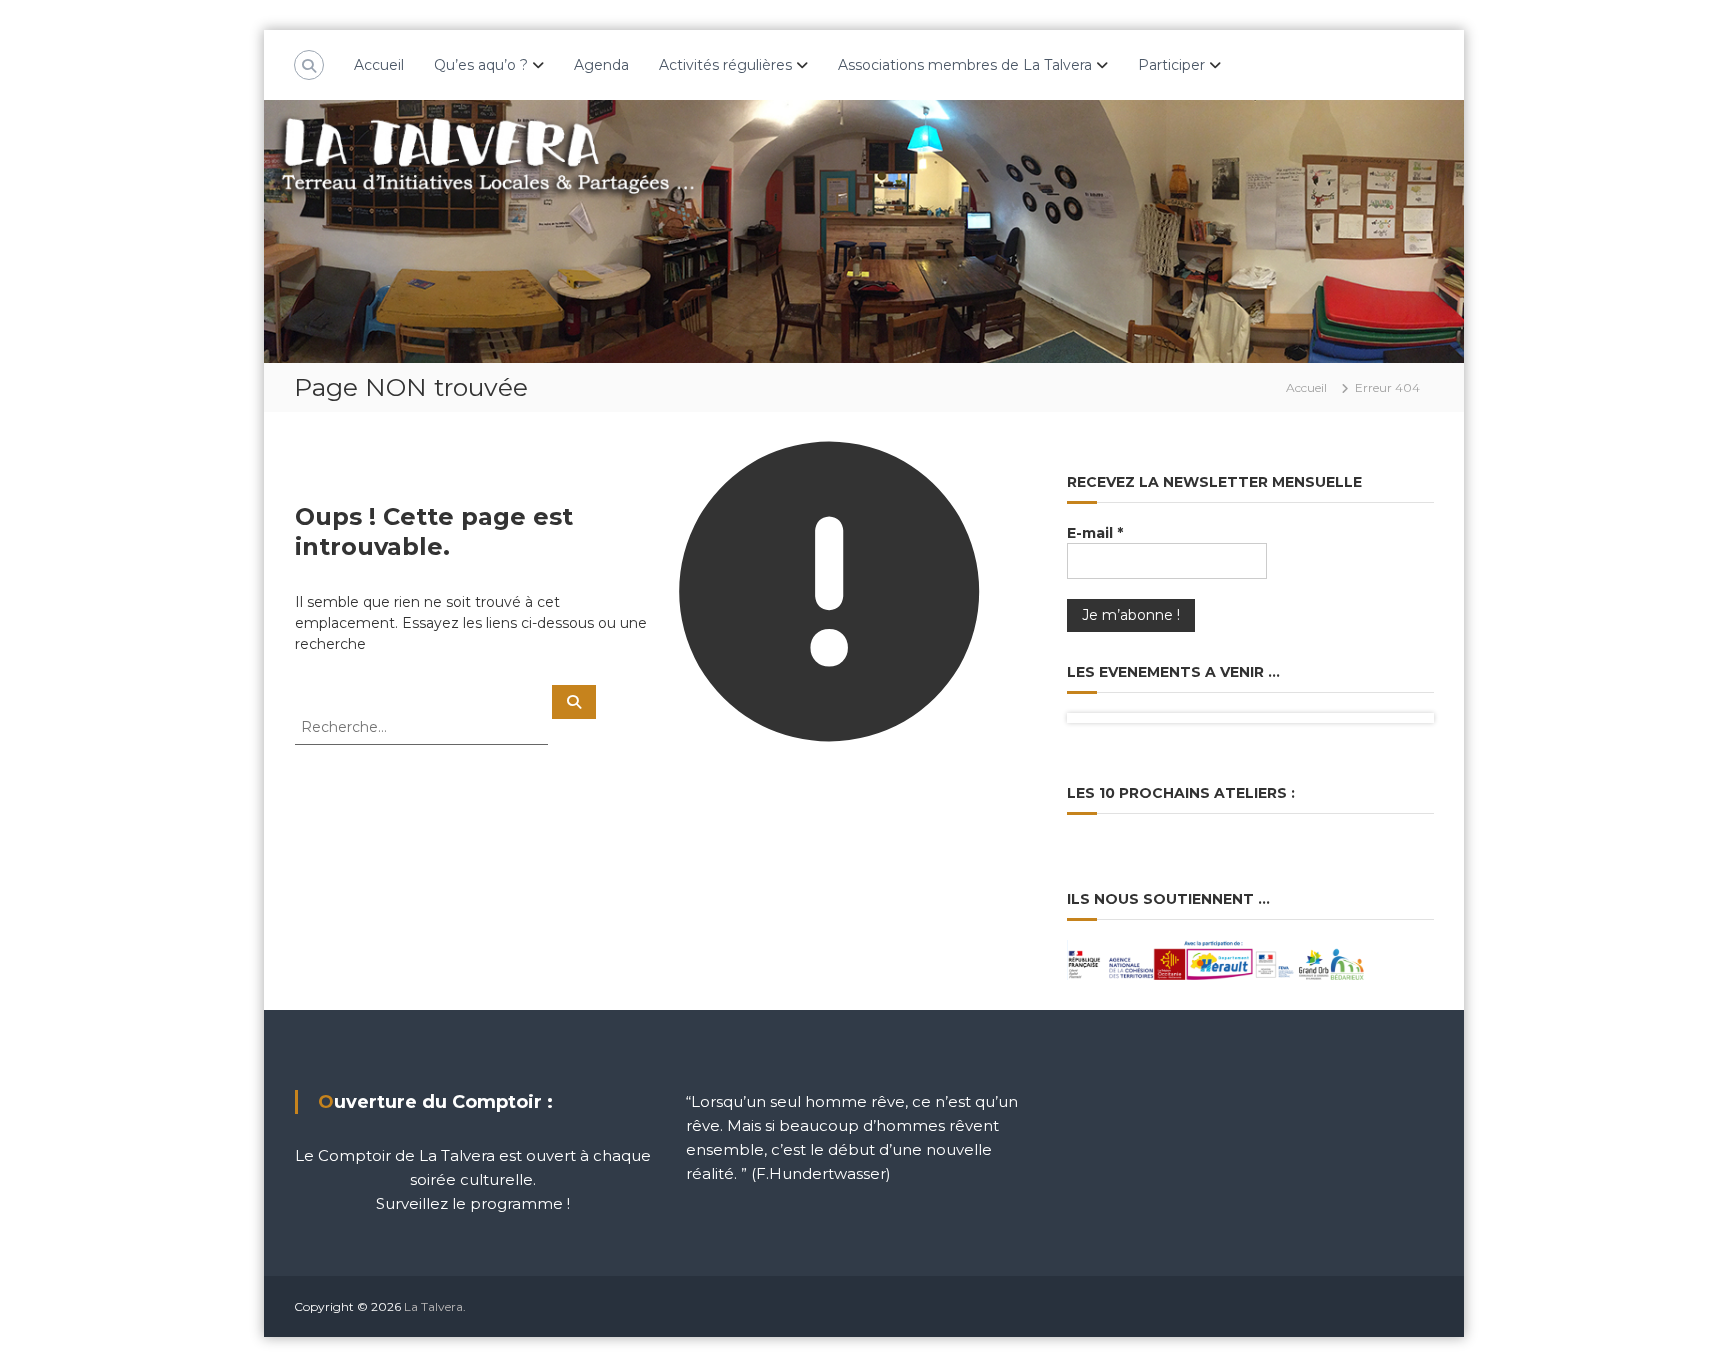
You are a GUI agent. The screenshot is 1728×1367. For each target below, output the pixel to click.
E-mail (1095, 533)
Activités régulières (725, 65)
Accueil (379, 65)
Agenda (601, 65)
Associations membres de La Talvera (965, 65)
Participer (1171, 65)
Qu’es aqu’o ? (481, 65)
